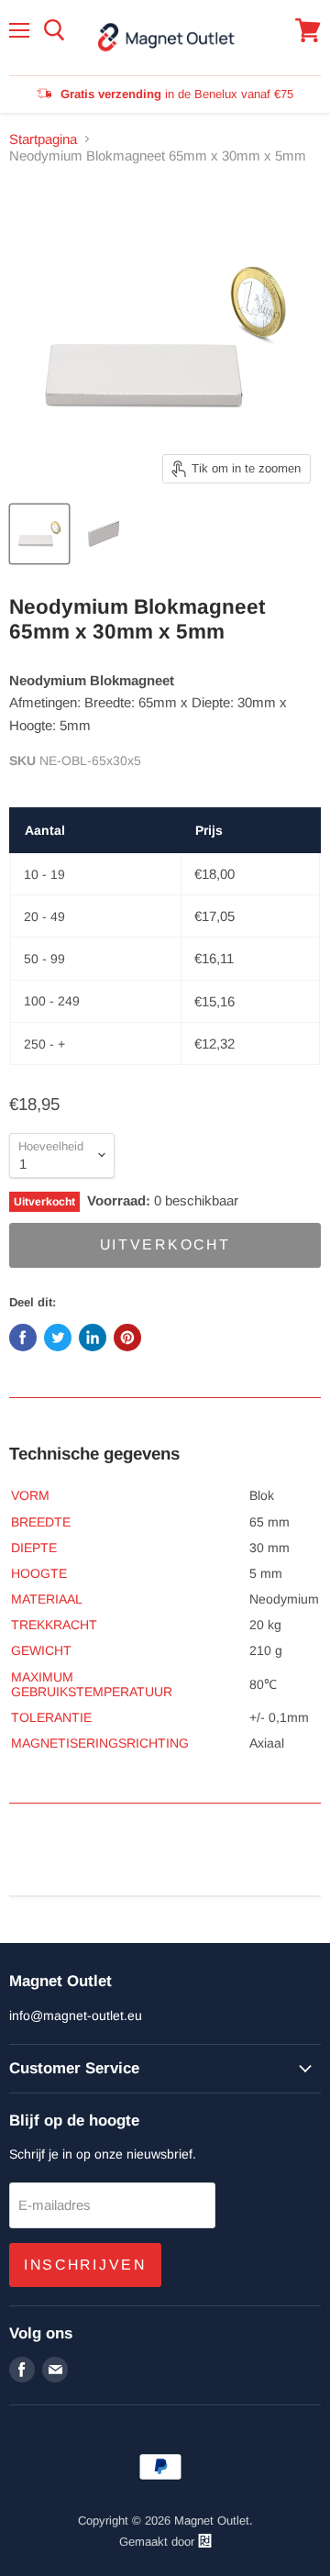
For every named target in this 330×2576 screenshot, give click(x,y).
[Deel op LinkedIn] (93, 1338)
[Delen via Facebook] (23, 1338)
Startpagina (43, 139)
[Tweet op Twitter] (58, 1338)
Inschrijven (85, 2265)
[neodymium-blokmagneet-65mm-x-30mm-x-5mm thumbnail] (39, 534)
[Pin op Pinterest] (127, 1338)
